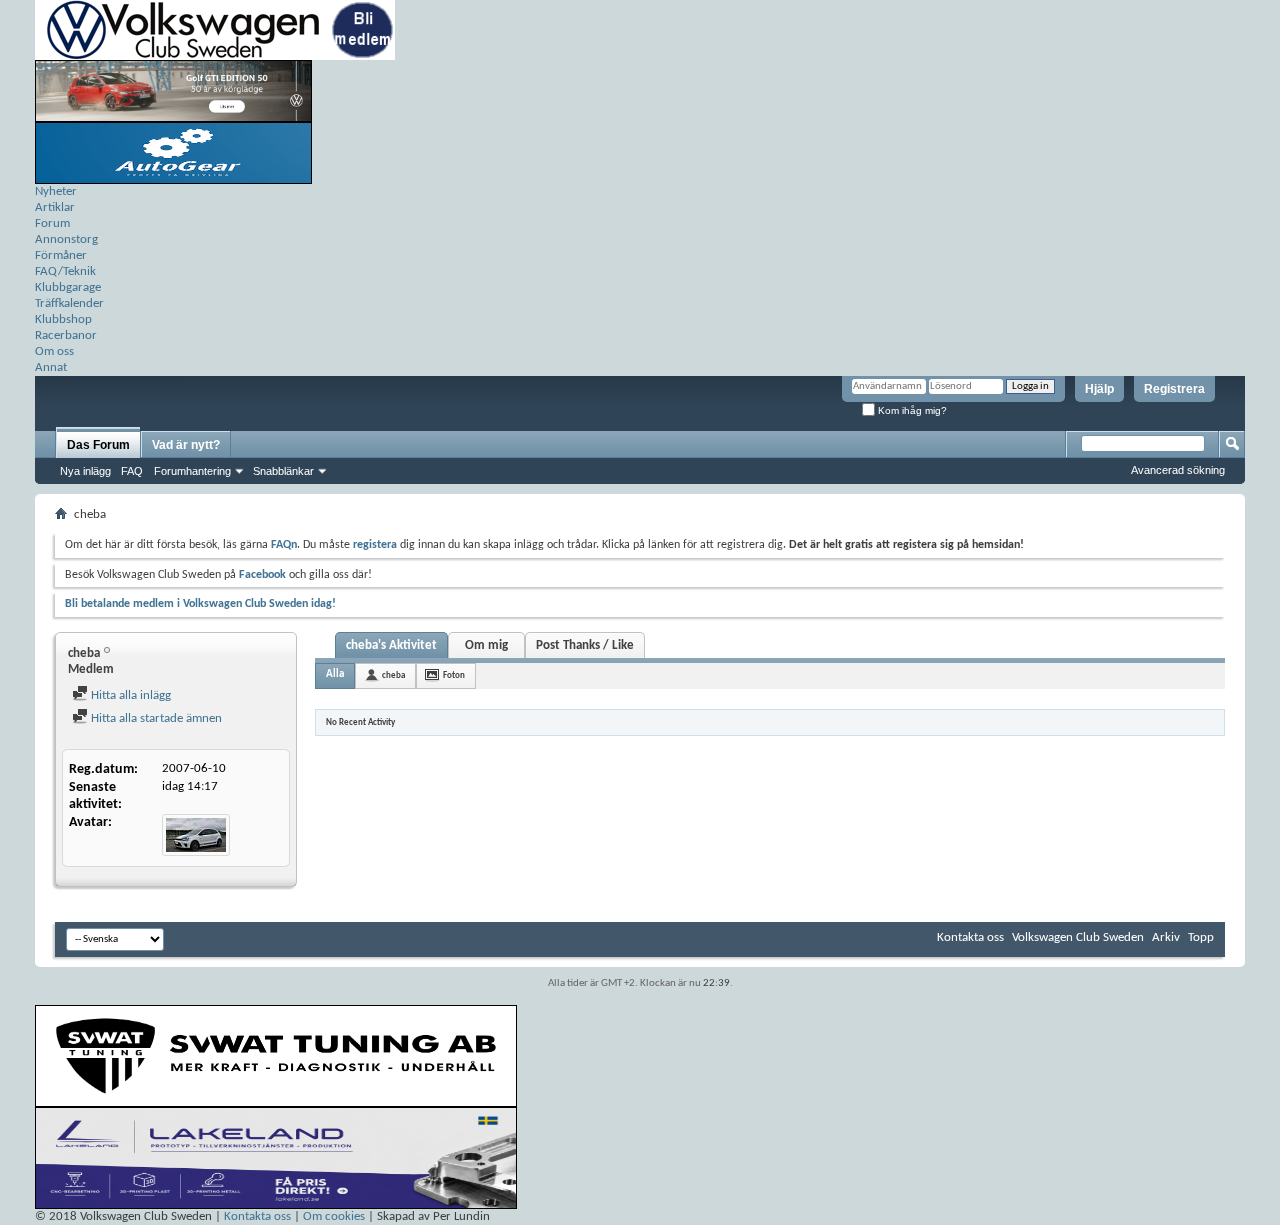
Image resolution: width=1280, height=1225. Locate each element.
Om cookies (334, 1216)
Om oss (54, 351)
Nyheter (56, 191)
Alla (335, 674)
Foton (454, 675)
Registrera (1174, 389)
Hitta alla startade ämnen (155, 718)
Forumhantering (192, 471)
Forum (52, 223)
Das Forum (98, 445)
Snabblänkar (283, 471)
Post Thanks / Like (585, 645)
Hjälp (1099, 389)
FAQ (132, 471)
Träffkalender (69, 303)
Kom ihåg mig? (911, 410)
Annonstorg (66, 239)
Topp (1201, 937)
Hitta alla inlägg (129, 695)
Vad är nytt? (186, 445)
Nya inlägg (85, 471)
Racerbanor (66, 335)
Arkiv (1166, 937)
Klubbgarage (68, 287)
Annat (51, 367)
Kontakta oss (970, 937)
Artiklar (55, 207)
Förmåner (61, 255)
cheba (393, 675)
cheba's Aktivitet (391, 645)
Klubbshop (63, 319)
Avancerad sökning (1178, 470)
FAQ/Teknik (65, 271)
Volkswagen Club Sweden (1078, 937)
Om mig (486, 645)
